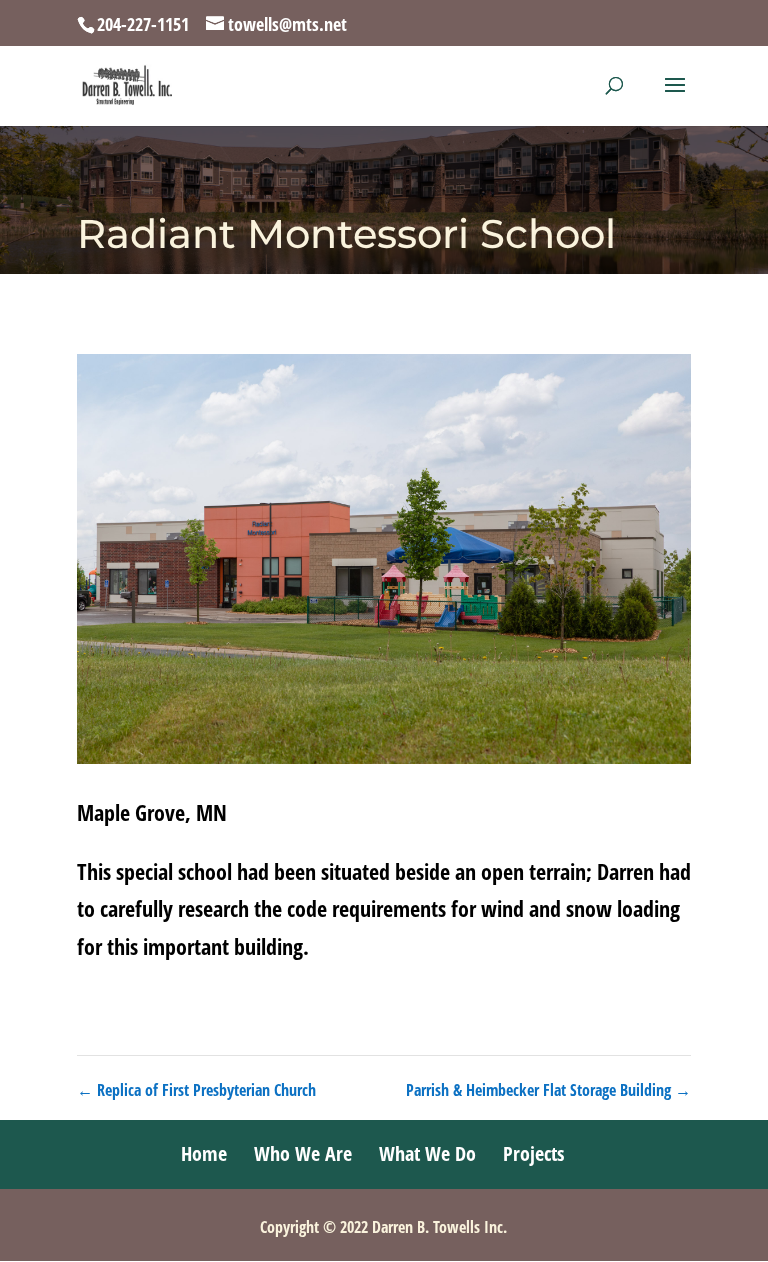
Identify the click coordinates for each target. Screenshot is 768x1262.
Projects (533, 1153)
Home (204, 1153)
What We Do (427, 1153)
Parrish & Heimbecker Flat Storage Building (548, 1090)
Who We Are (303, 1153)
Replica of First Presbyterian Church (196, 1090)
